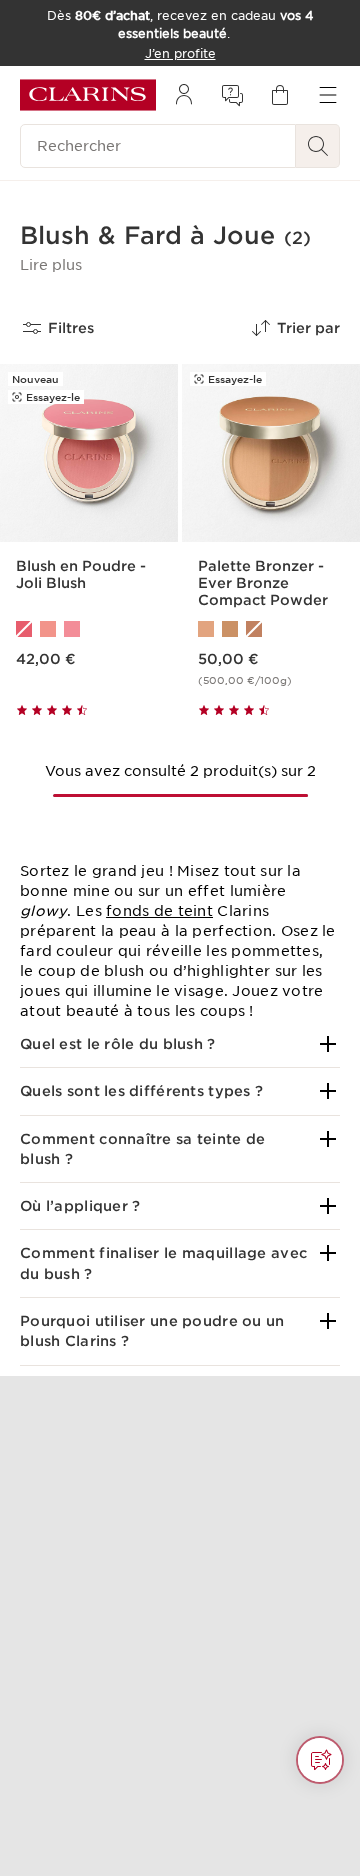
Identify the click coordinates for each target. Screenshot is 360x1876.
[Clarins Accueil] (88, 95)
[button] (51, 265)
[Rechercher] (318, 146)
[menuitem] (184, 95)
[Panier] (280, 95)
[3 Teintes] (89, 629)
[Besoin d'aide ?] (320, 1760)
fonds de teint (159, 911)
